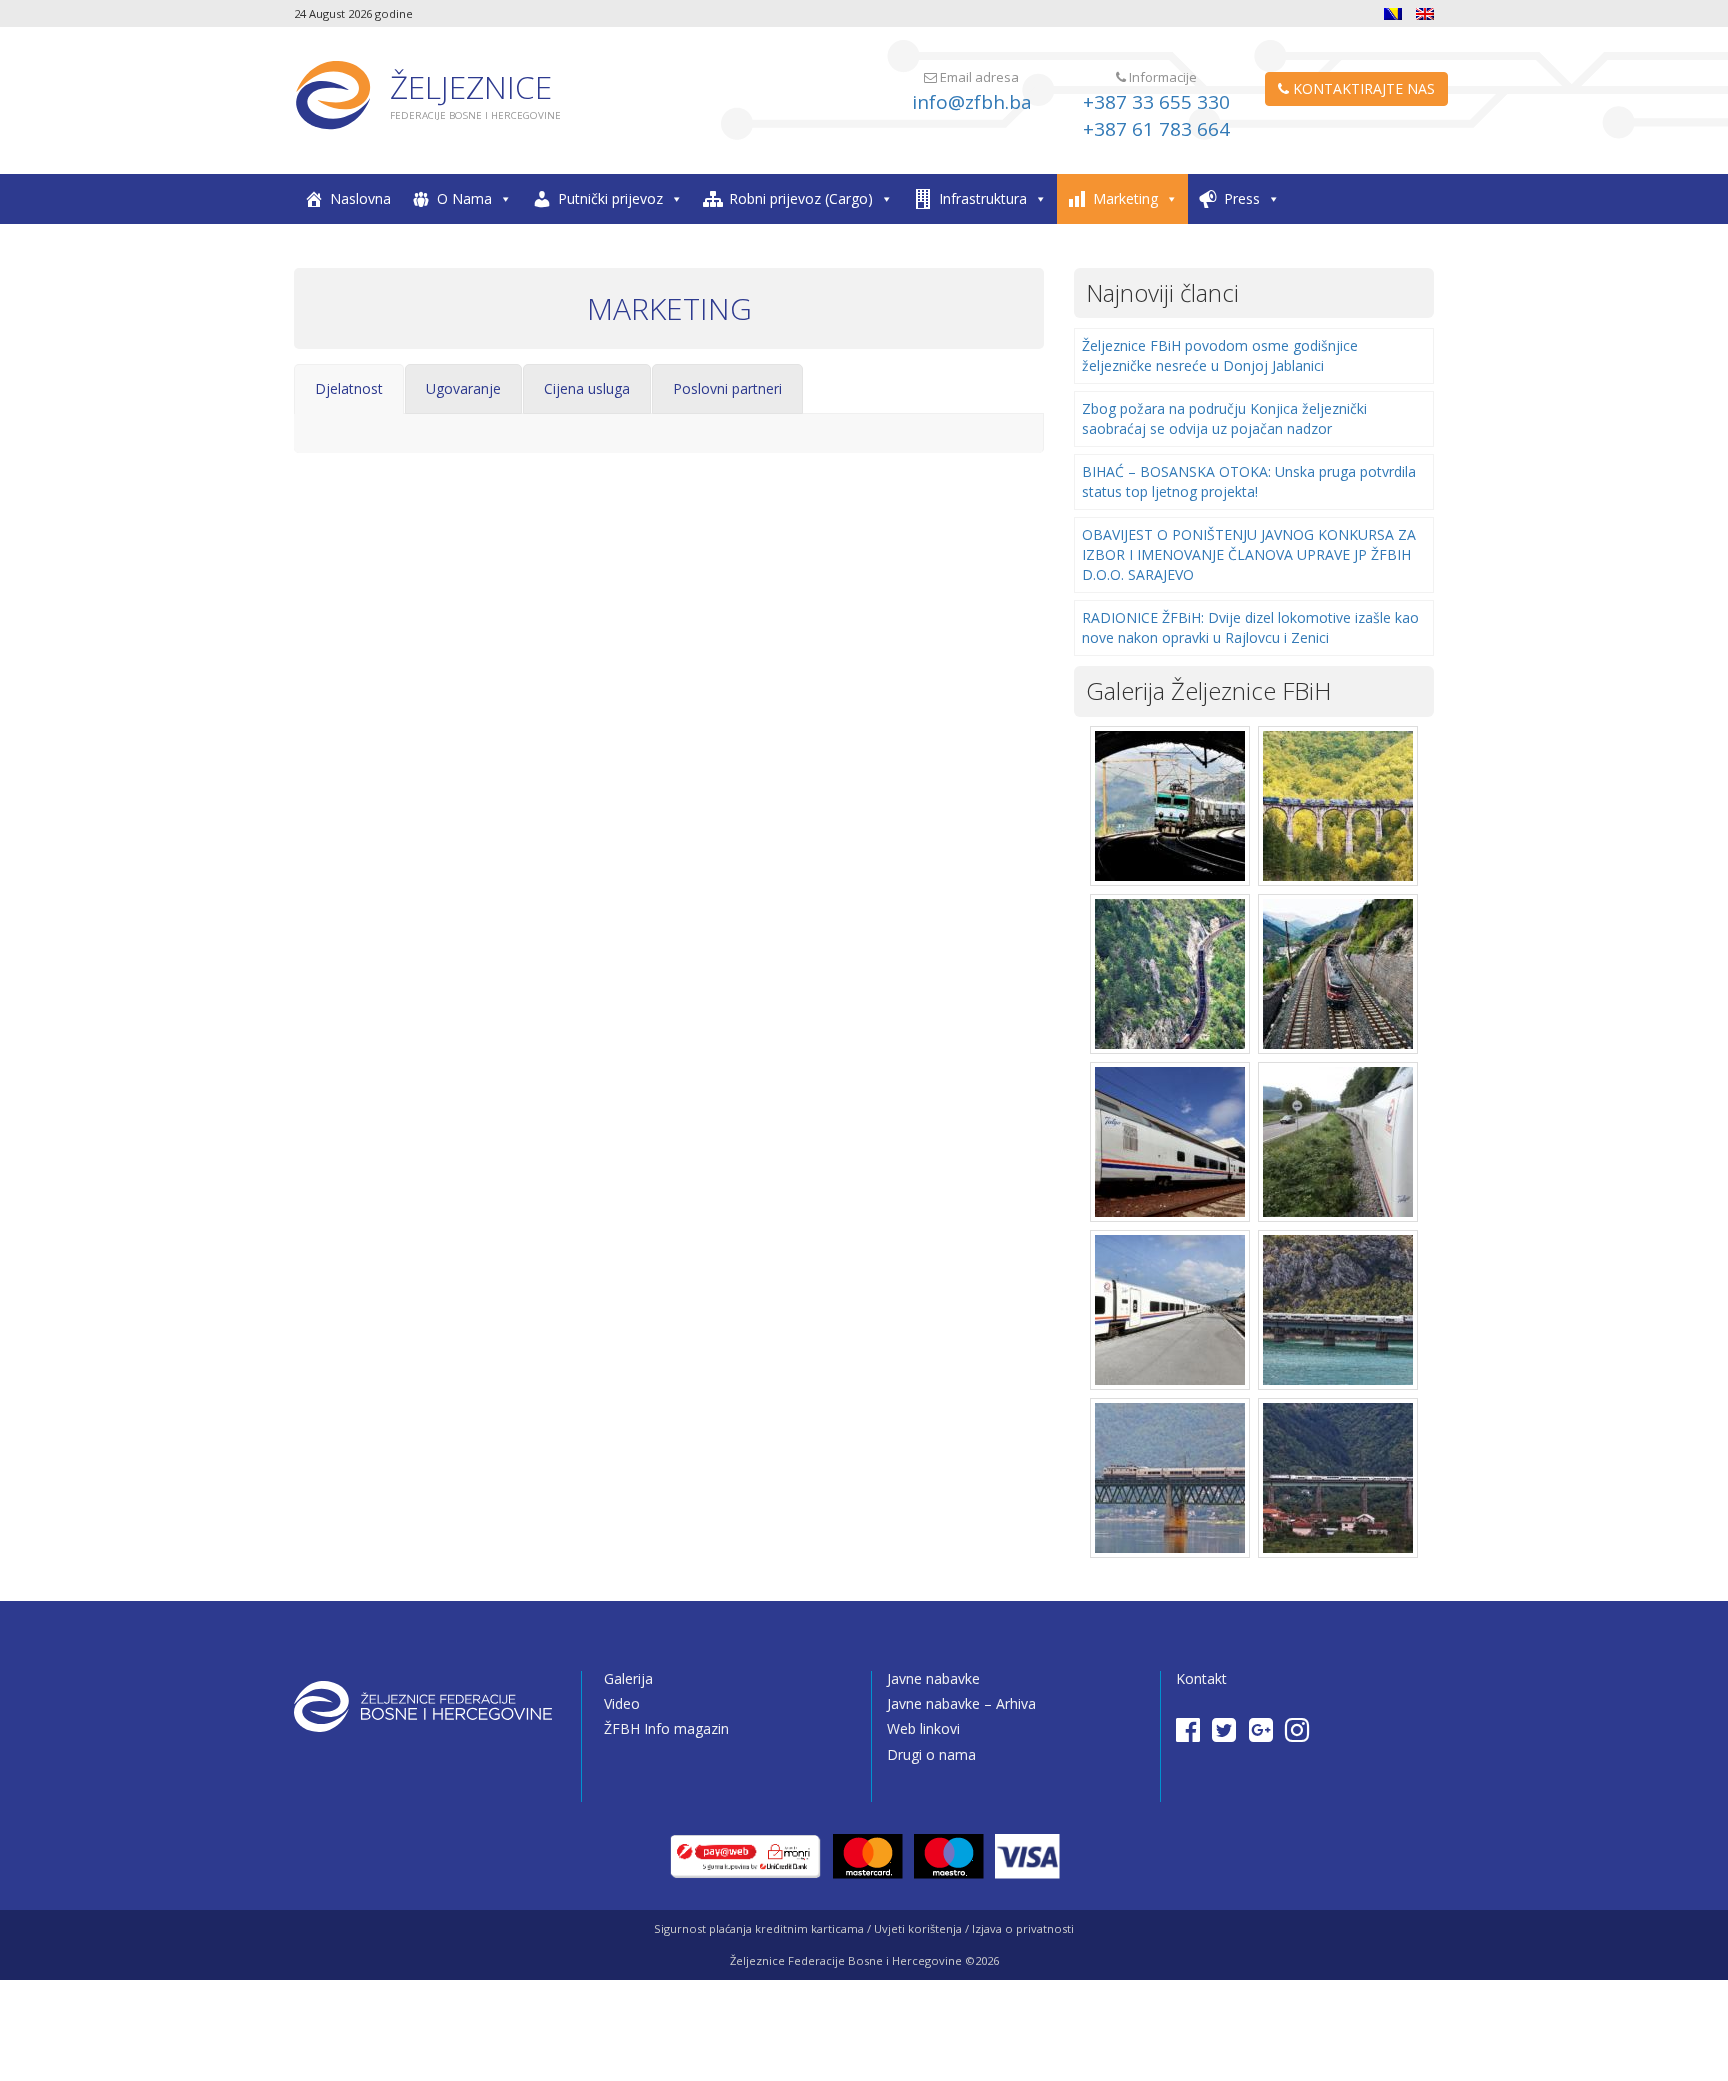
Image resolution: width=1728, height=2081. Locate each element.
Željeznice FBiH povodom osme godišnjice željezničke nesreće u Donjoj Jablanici (1220, 355)
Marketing (1125, 198)
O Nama (464, 198)
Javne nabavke (933, 1678)
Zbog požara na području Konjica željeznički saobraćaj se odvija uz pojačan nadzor (1224, 418)
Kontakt (1201, 1678)
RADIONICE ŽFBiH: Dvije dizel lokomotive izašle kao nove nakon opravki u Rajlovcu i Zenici (1250, 627)
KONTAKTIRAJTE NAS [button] (1362, 88)
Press (1242, 198)
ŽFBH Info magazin (666, 1728)
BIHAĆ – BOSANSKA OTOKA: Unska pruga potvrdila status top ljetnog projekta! (1249, 481)
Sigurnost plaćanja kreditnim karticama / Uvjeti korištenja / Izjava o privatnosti (864, 1928)
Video (622, 1703)
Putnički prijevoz (610, 198)
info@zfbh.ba (972, 102)
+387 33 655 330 (1156, 102)
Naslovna (360, 198)
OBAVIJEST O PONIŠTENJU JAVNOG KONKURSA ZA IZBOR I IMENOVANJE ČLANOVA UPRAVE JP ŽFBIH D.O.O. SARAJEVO (1249, 554)
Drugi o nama (931, 1754)
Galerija (628, 1678)
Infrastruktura (983, 198)
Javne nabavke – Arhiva (961, 1703)
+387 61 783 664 (1156, 129)
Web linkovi (923, 1728)
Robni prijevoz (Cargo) (801, 198)
